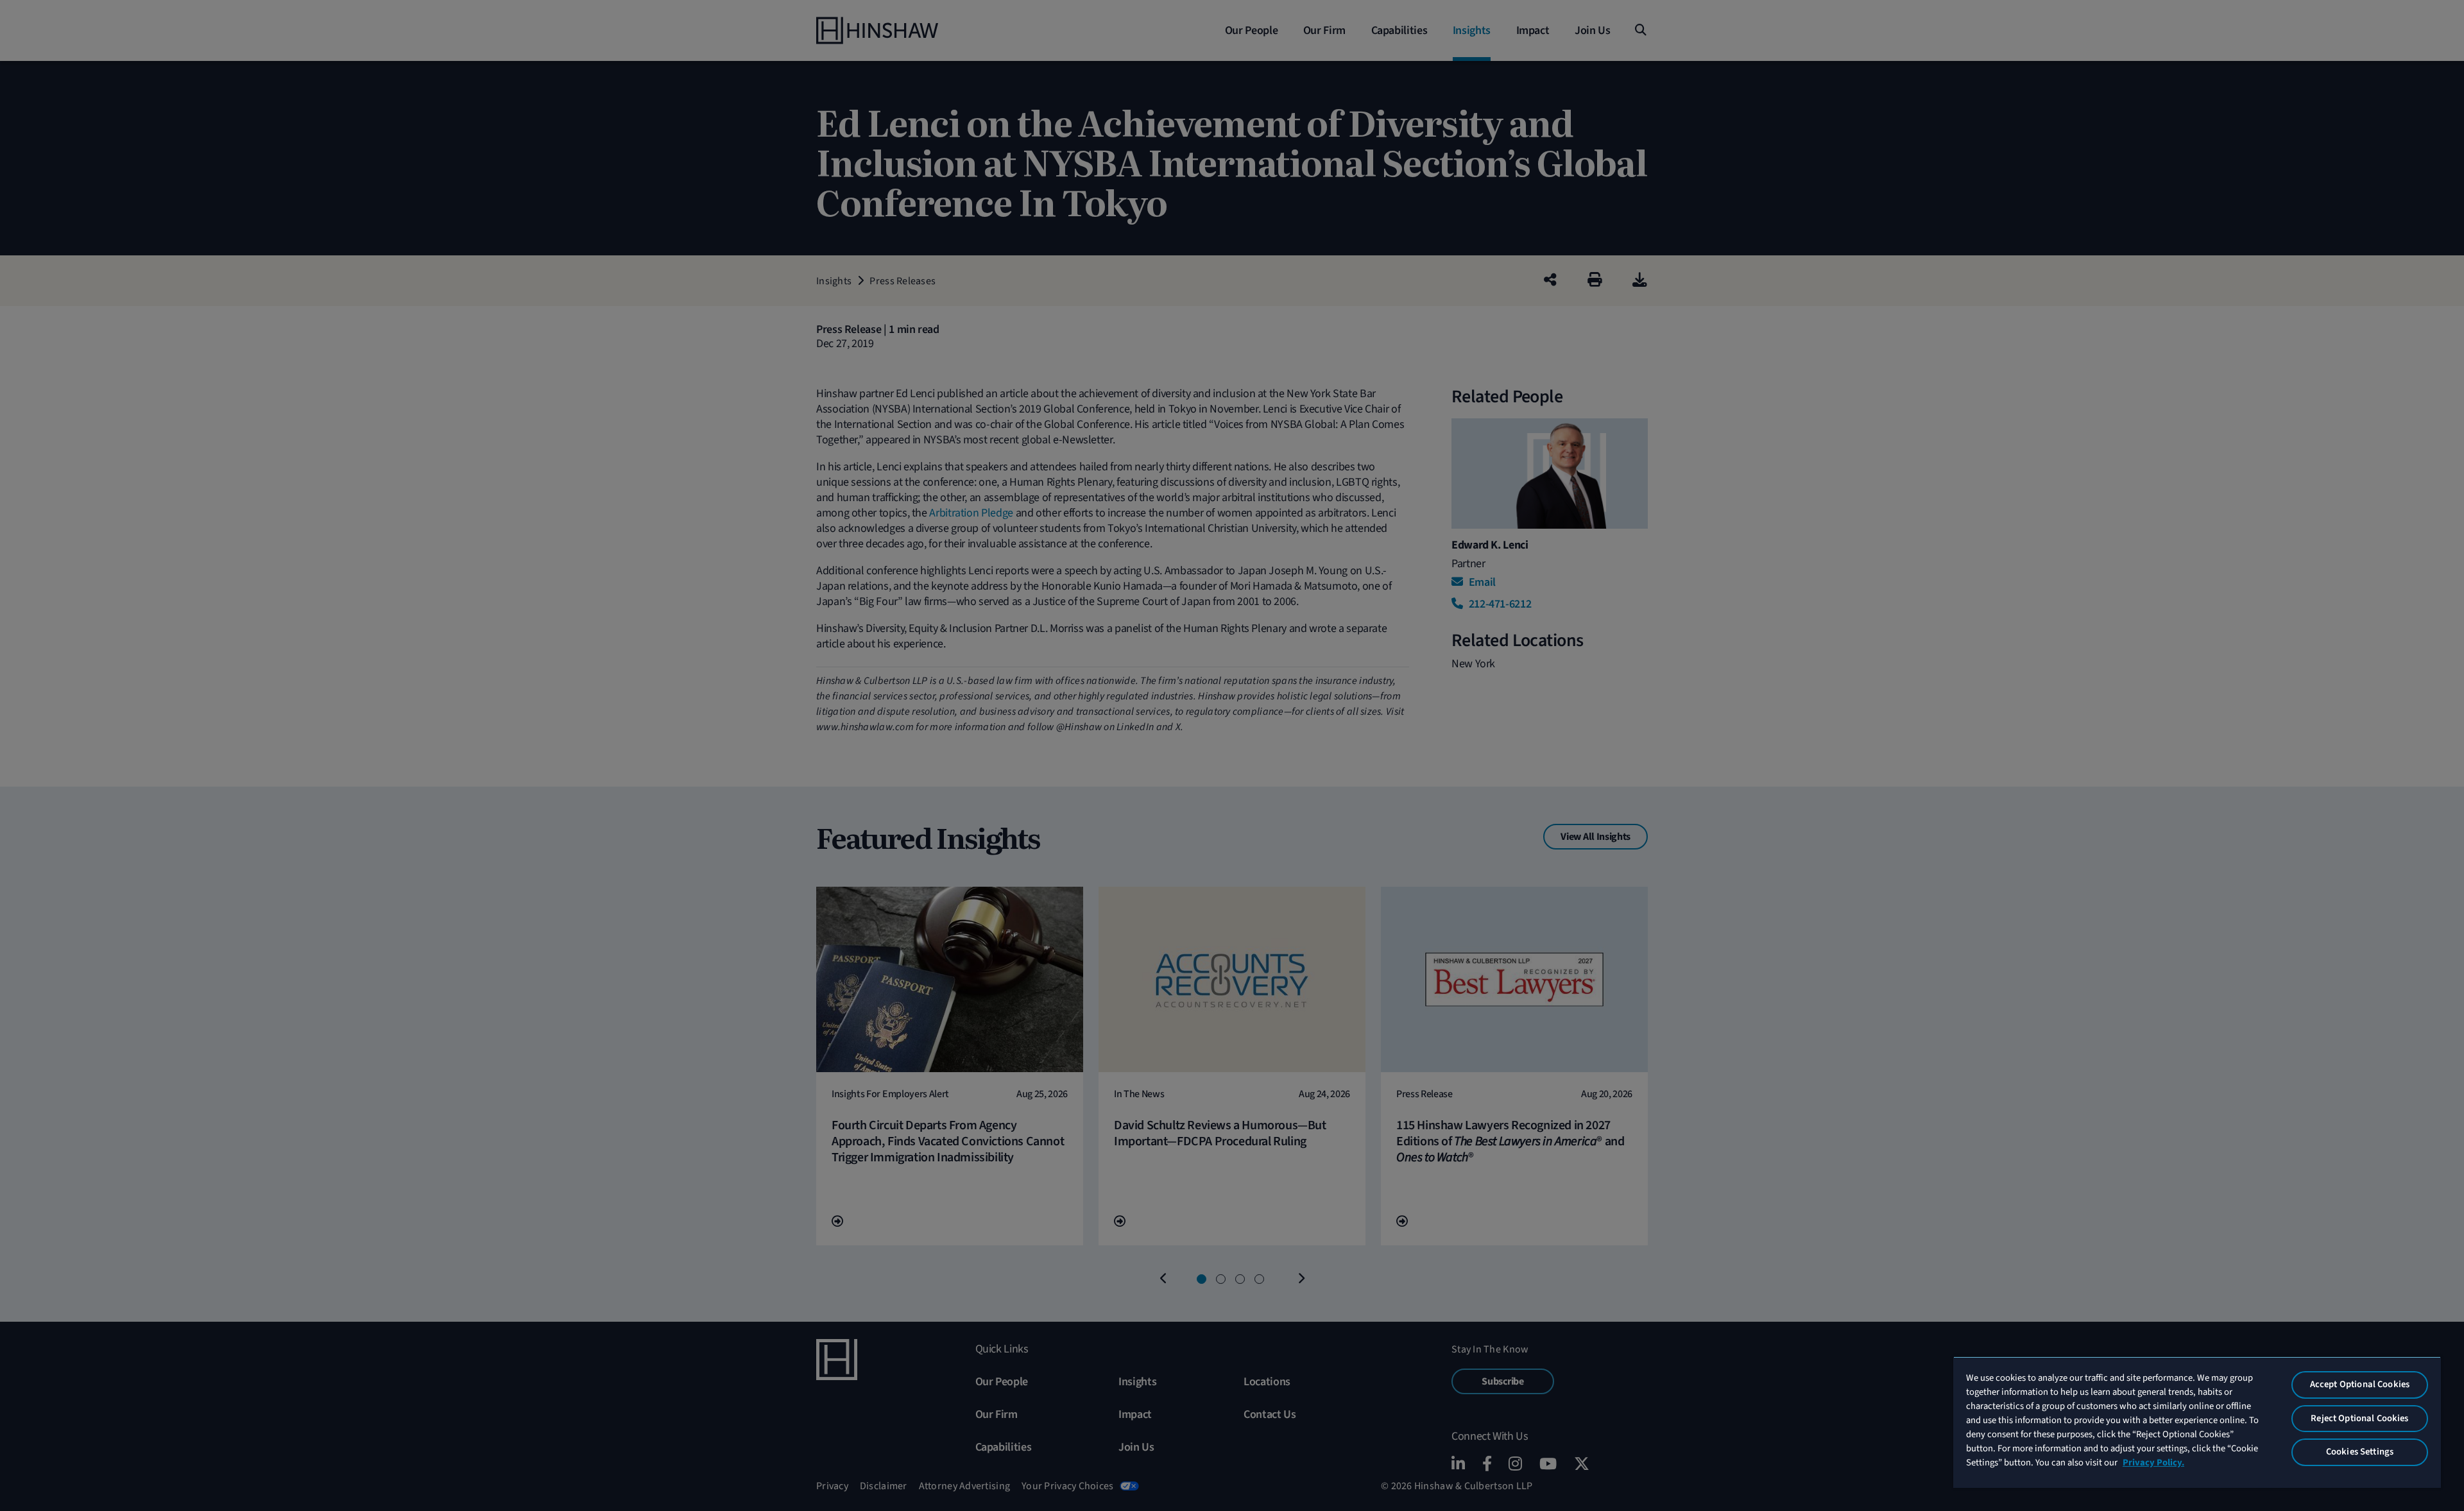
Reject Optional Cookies (2359, 1418)
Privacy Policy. (2153, 1463)
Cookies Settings (2360, 1452)
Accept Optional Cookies (2360, 1384)
